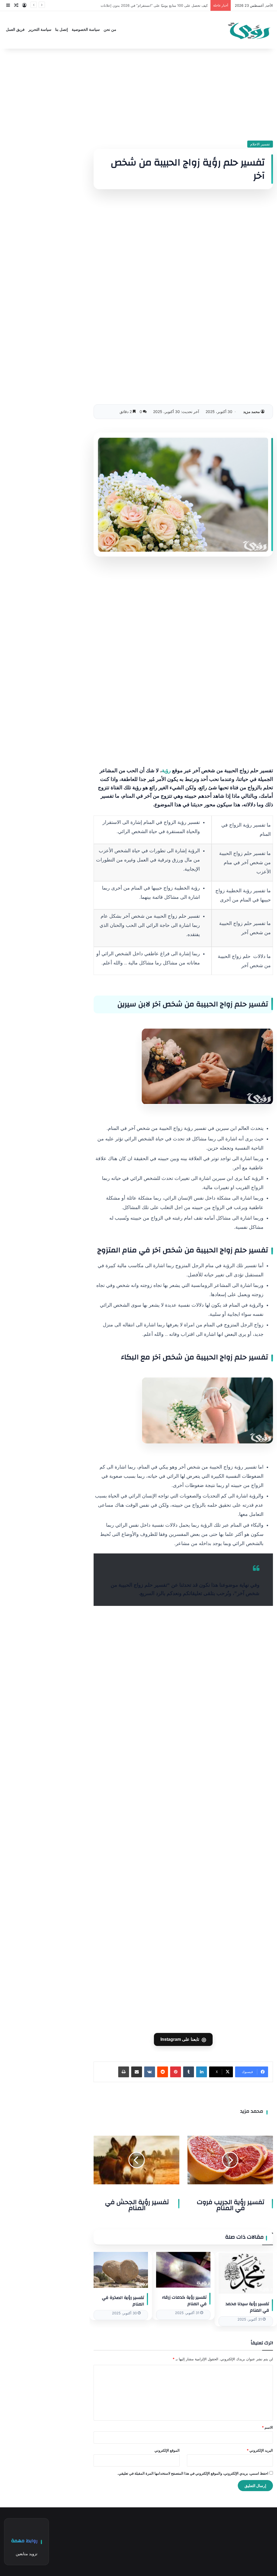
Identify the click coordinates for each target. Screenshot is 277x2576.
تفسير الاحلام (260, 144)
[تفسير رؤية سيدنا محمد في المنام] (246, 2273)
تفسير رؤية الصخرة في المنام (123, 2301)
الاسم (267, 2427)
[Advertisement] (183, 95)
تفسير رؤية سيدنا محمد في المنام (247, 2307)
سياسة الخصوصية (86, 30)
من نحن (110, 30)
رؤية (167, 771)
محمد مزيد (252, 412)
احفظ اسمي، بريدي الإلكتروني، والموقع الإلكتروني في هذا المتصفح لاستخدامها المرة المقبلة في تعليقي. (193, 2473)
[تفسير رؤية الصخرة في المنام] (121, 2270)
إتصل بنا (62, 30)
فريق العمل (15, 30)
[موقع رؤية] (249, 30)
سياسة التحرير (40, 30)
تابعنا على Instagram (183, 2039)
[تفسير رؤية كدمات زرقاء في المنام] (183, 2270)
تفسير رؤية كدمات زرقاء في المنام (184, 2301)
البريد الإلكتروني (260, 2450)
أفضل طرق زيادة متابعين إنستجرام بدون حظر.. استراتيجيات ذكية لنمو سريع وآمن (147, 5)
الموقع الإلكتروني (167, 2450)
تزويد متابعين (27, 2554)
